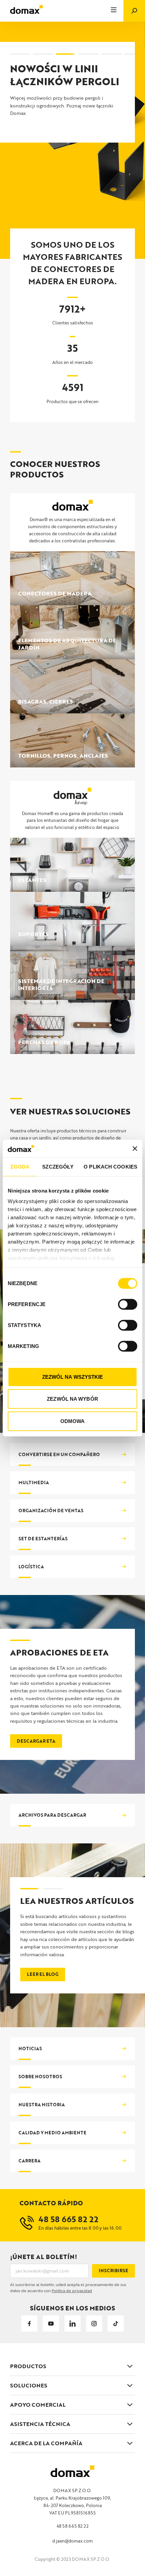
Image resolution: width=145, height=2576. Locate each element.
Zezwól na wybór (72, 1399)
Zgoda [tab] (20, 1167)
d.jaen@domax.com (72, 2541)
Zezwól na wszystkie (73, 1377)
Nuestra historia (42, 2105)
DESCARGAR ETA (36, 1741)
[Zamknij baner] (135, 1148)
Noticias (30, 2048)
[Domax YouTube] (51, 2324)
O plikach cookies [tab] (110, 1167)
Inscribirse (113, 2271)
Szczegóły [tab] (58, 1167)
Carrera (30, 2161)
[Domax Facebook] (29, 2324)
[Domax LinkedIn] (72, 2324)
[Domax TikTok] (116, 2324)
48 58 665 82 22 (73, 2526)
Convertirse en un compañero (59, 1454)
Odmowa (73, 1421)
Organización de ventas (51, 1511)
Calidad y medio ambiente (52, 2133)
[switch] (128, 1304)
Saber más (40, 1967)
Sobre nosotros (40, 2077)
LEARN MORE (37, 156)
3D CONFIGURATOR (45, 135)
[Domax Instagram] (94, 2324)
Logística (31, 1567)
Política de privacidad (72, 2290)
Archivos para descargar (52, 1815)
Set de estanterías (43, 1539)
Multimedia (34, 1482)
